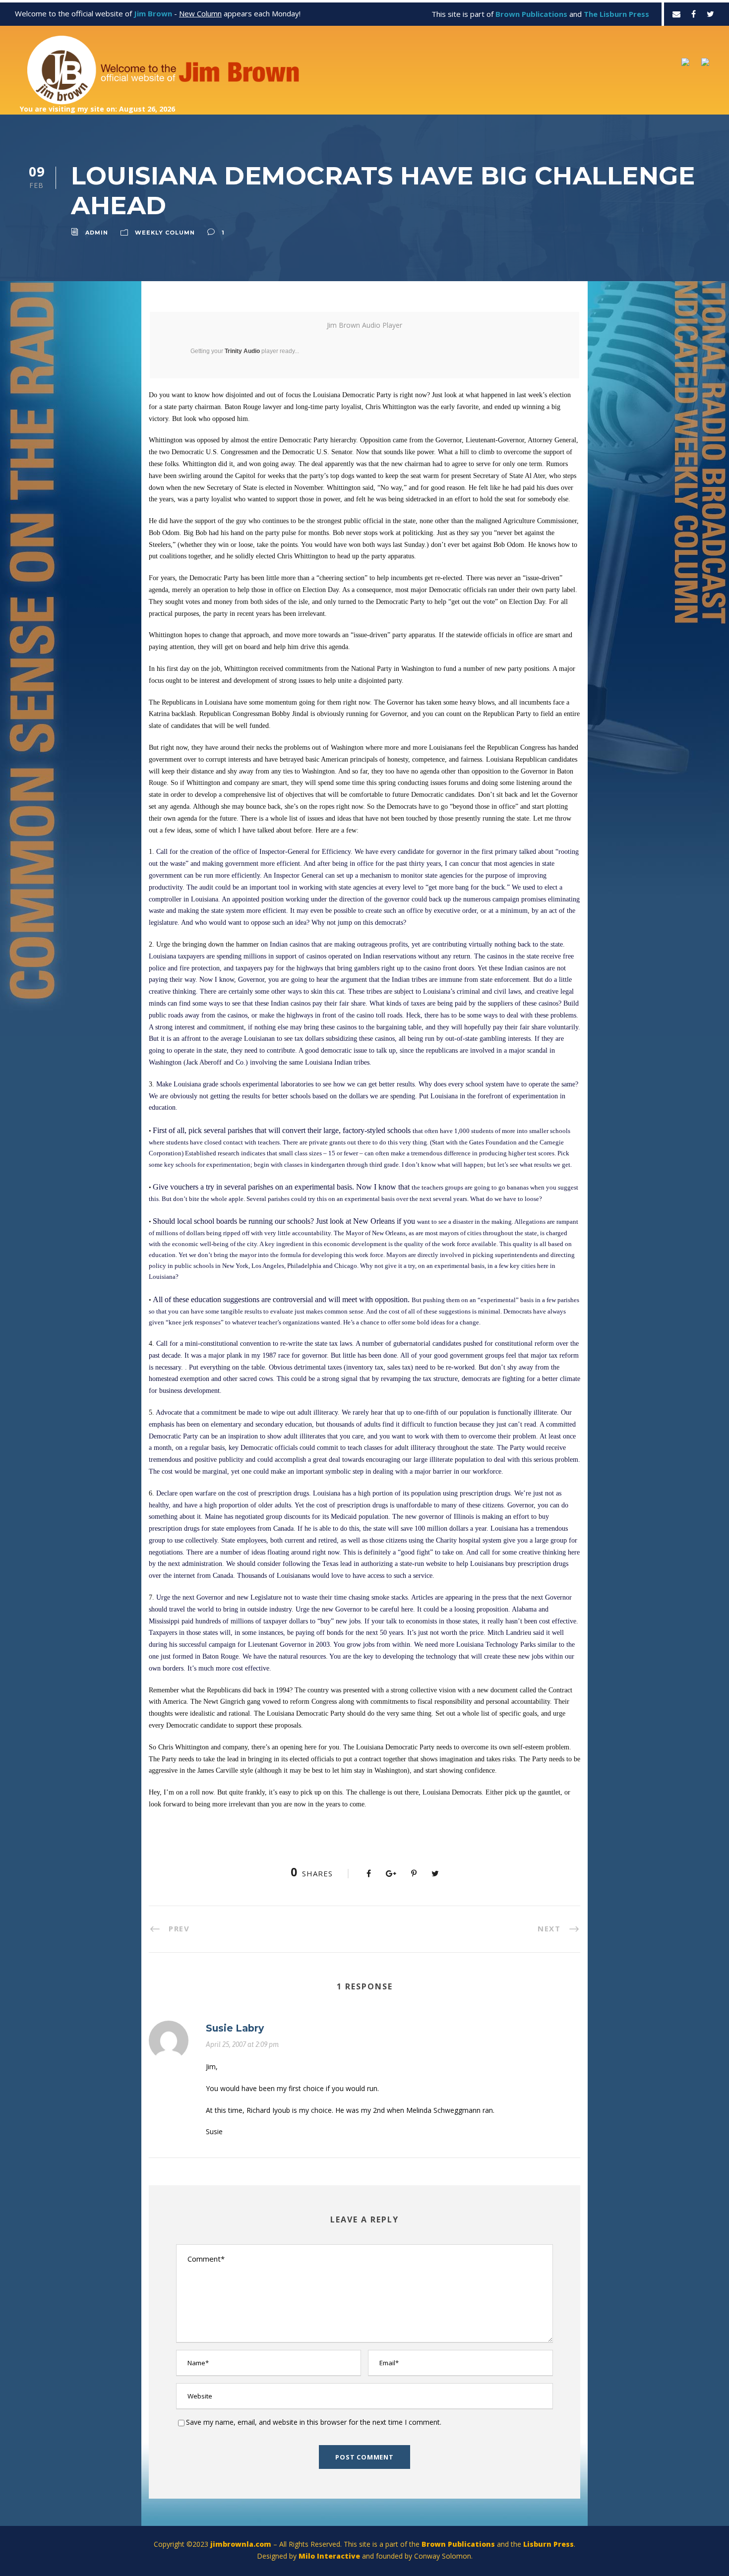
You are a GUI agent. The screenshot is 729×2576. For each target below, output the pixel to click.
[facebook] (694, 14)
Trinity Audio (242, 351)
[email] (676, 14)
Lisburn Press (548, 2544)
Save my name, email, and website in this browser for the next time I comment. (314, 2422)
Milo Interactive (330, 2556)
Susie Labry (235, 2028)
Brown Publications (458, 2544)
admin (97, 233)
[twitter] (710, 14)
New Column (200, 13)
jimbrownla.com (241, 2544)
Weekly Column (165, 233)
